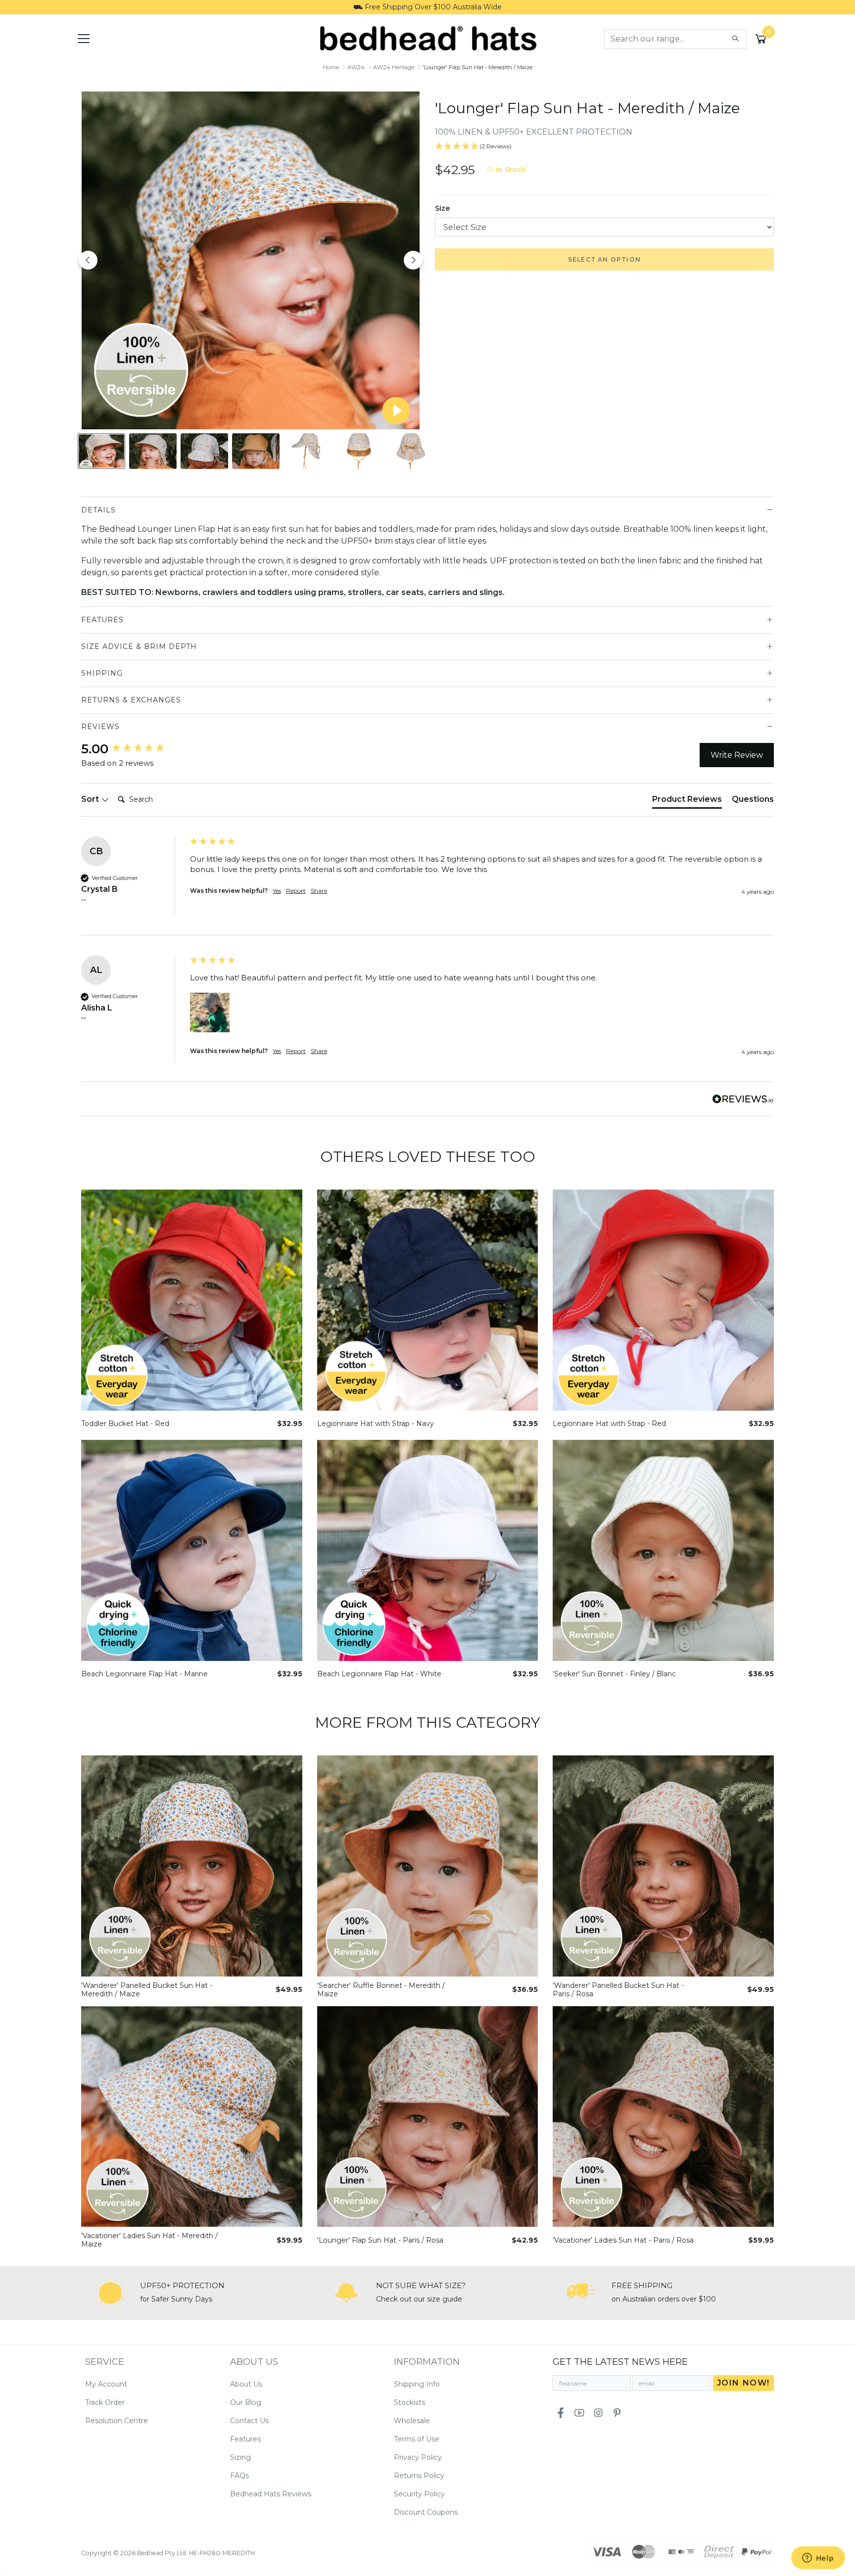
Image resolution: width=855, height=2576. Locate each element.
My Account (106, 2384)
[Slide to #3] (256, 451)
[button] (210, 1012)
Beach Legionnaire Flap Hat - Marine (144, 1674)
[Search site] (736, 39)
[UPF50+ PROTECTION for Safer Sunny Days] (110, 2293)
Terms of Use (417, 2439)
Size (442, 208)
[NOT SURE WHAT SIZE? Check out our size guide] (346, 2293)
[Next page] (413, 260)
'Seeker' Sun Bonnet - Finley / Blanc (614, 1674)
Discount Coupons (426, 2512)
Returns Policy (419, 2476)
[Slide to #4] (307, 451)
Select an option (604, 259)
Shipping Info (417, 2384)
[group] (133, 749)
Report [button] (296, 891)
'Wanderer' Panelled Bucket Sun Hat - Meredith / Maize (147, 1990)
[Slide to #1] (101, 451)
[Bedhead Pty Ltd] (428, 38)
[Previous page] (88, 260)
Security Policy (419, 2494)
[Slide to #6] (410, 451)
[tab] (687, 801)
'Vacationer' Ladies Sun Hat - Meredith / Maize (149, 2240)
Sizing (240, 2457)
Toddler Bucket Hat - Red (125, 1424)
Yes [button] (277, 891)
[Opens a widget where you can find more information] (818, 2559)
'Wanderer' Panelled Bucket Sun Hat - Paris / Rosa (618, 1990)
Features (102, 620)
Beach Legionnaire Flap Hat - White (379, 1674)
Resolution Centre (117, 2421)
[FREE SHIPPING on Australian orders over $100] (582, 2293)
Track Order (105, 2402)
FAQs (239, 2476)
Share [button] (319, 891)
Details (98, 510)
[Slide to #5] (359, 451)
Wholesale (412, 2421)
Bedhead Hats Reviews (271, 2494)
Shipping (102, 673)
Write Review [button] (737, 755)
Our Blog (246, 2402)
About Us (246, 2384)
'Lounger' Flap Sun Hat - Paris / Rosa (380, 2240)
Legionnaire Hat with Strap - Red (609, 1424)
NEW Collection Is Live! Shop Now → (427, 7)
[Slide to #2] (204, 451)
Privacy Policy (418, 2457)
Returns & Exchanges (131, 700)
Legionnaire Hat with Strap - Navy (376, 1424)
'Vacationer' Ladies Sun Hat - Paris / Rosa (623, 2240)
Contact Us (249, 2421)
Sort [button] (91, 799)
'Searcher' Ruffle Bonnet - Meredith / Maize (381, 1990)
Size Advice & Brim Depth (139, 646)
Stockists (409, 2402)
